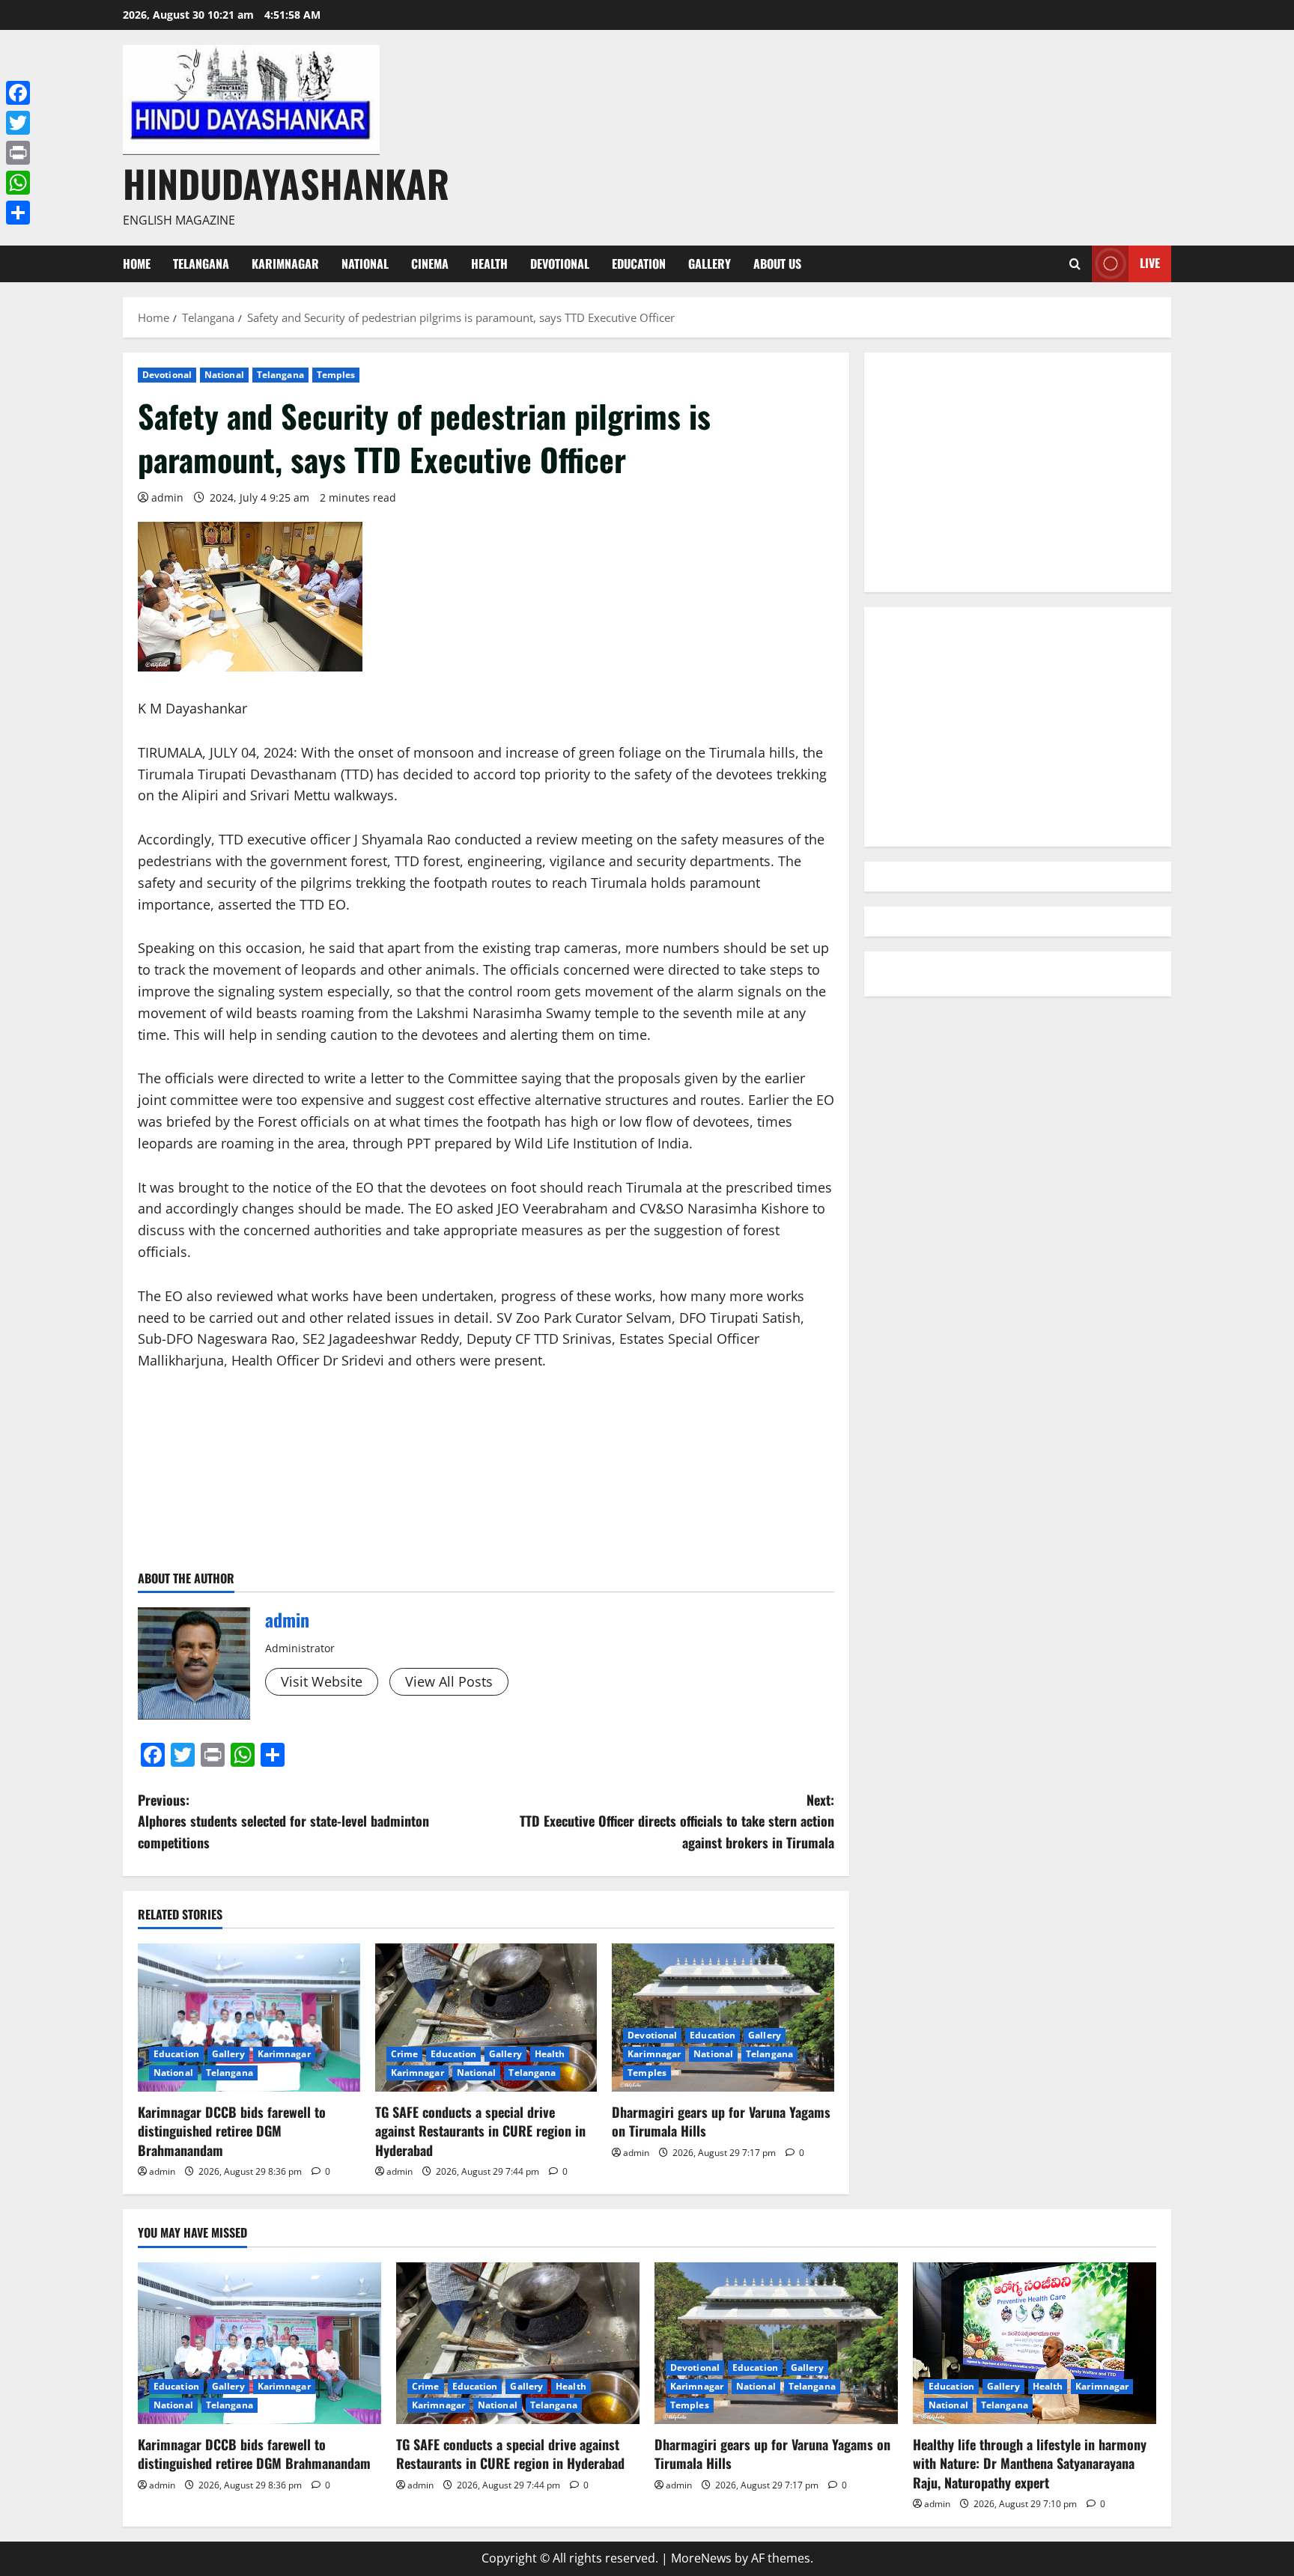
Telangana (201, 264)
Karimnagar (285, 264)
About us (777, 264)
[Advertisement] (1018, 472)
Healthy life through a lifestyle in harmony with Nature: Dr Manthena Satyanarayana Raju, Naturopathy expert (1030, 2463)
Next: (677, 1821)
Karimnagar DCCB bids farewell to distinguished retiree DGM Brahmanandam (232, 2131)
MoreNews (701, 2558)
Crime (405, 2054)
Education (639, 264)
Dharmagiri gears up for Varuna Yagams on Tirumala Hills (721, 2121)
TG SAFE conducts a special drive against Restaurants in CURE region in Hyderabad (480, 2131)
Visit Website (322, 1681)
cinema (430, 264)
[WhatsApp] (18, 183)
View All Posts (449, 1681)
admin (167, 497)
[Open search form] (1075, 264)
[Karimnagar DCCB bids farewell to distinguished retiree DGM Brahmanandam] (249, 2018)
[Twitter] (18, 123)
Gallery (710, 264)
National (365, 264)
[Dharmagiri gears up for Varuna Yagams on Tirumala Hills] (723, 2018)
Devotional (560, 264)
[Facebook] (18, 93)
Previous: (283, 1821)
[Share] (18, 213)
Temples (336, 375)
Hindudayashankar (286, 183)
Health (489, 264)
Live (1150, 263)
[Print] (18, 153)
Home (137, 264)
